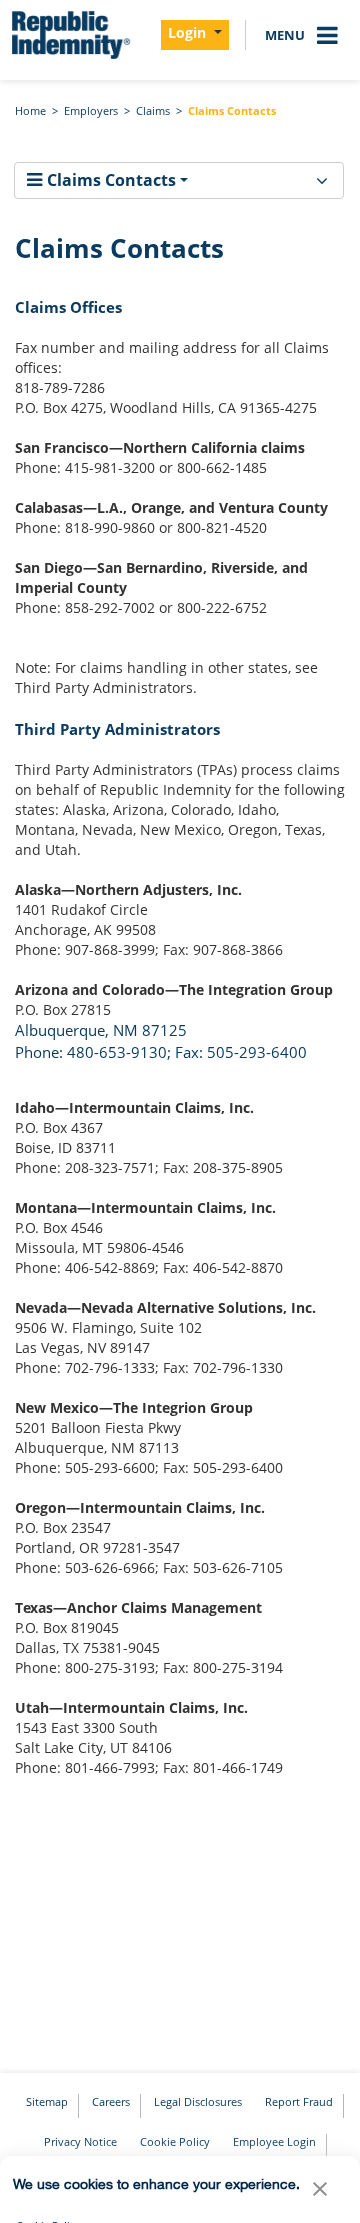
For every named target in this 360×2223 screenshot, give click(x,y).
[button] (320, 2194)
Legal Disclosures (198, 2101)
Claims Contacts (232, 110)
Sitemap (47, 2101)
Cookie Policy (175, 2141)
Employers (91, 110)
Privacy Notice (80, 2141)
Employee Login (274, 2141)
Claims (153, 110)
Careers (111, 2101)
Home (30, 110)
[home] (70, 35)
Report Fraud (299, 2101)
